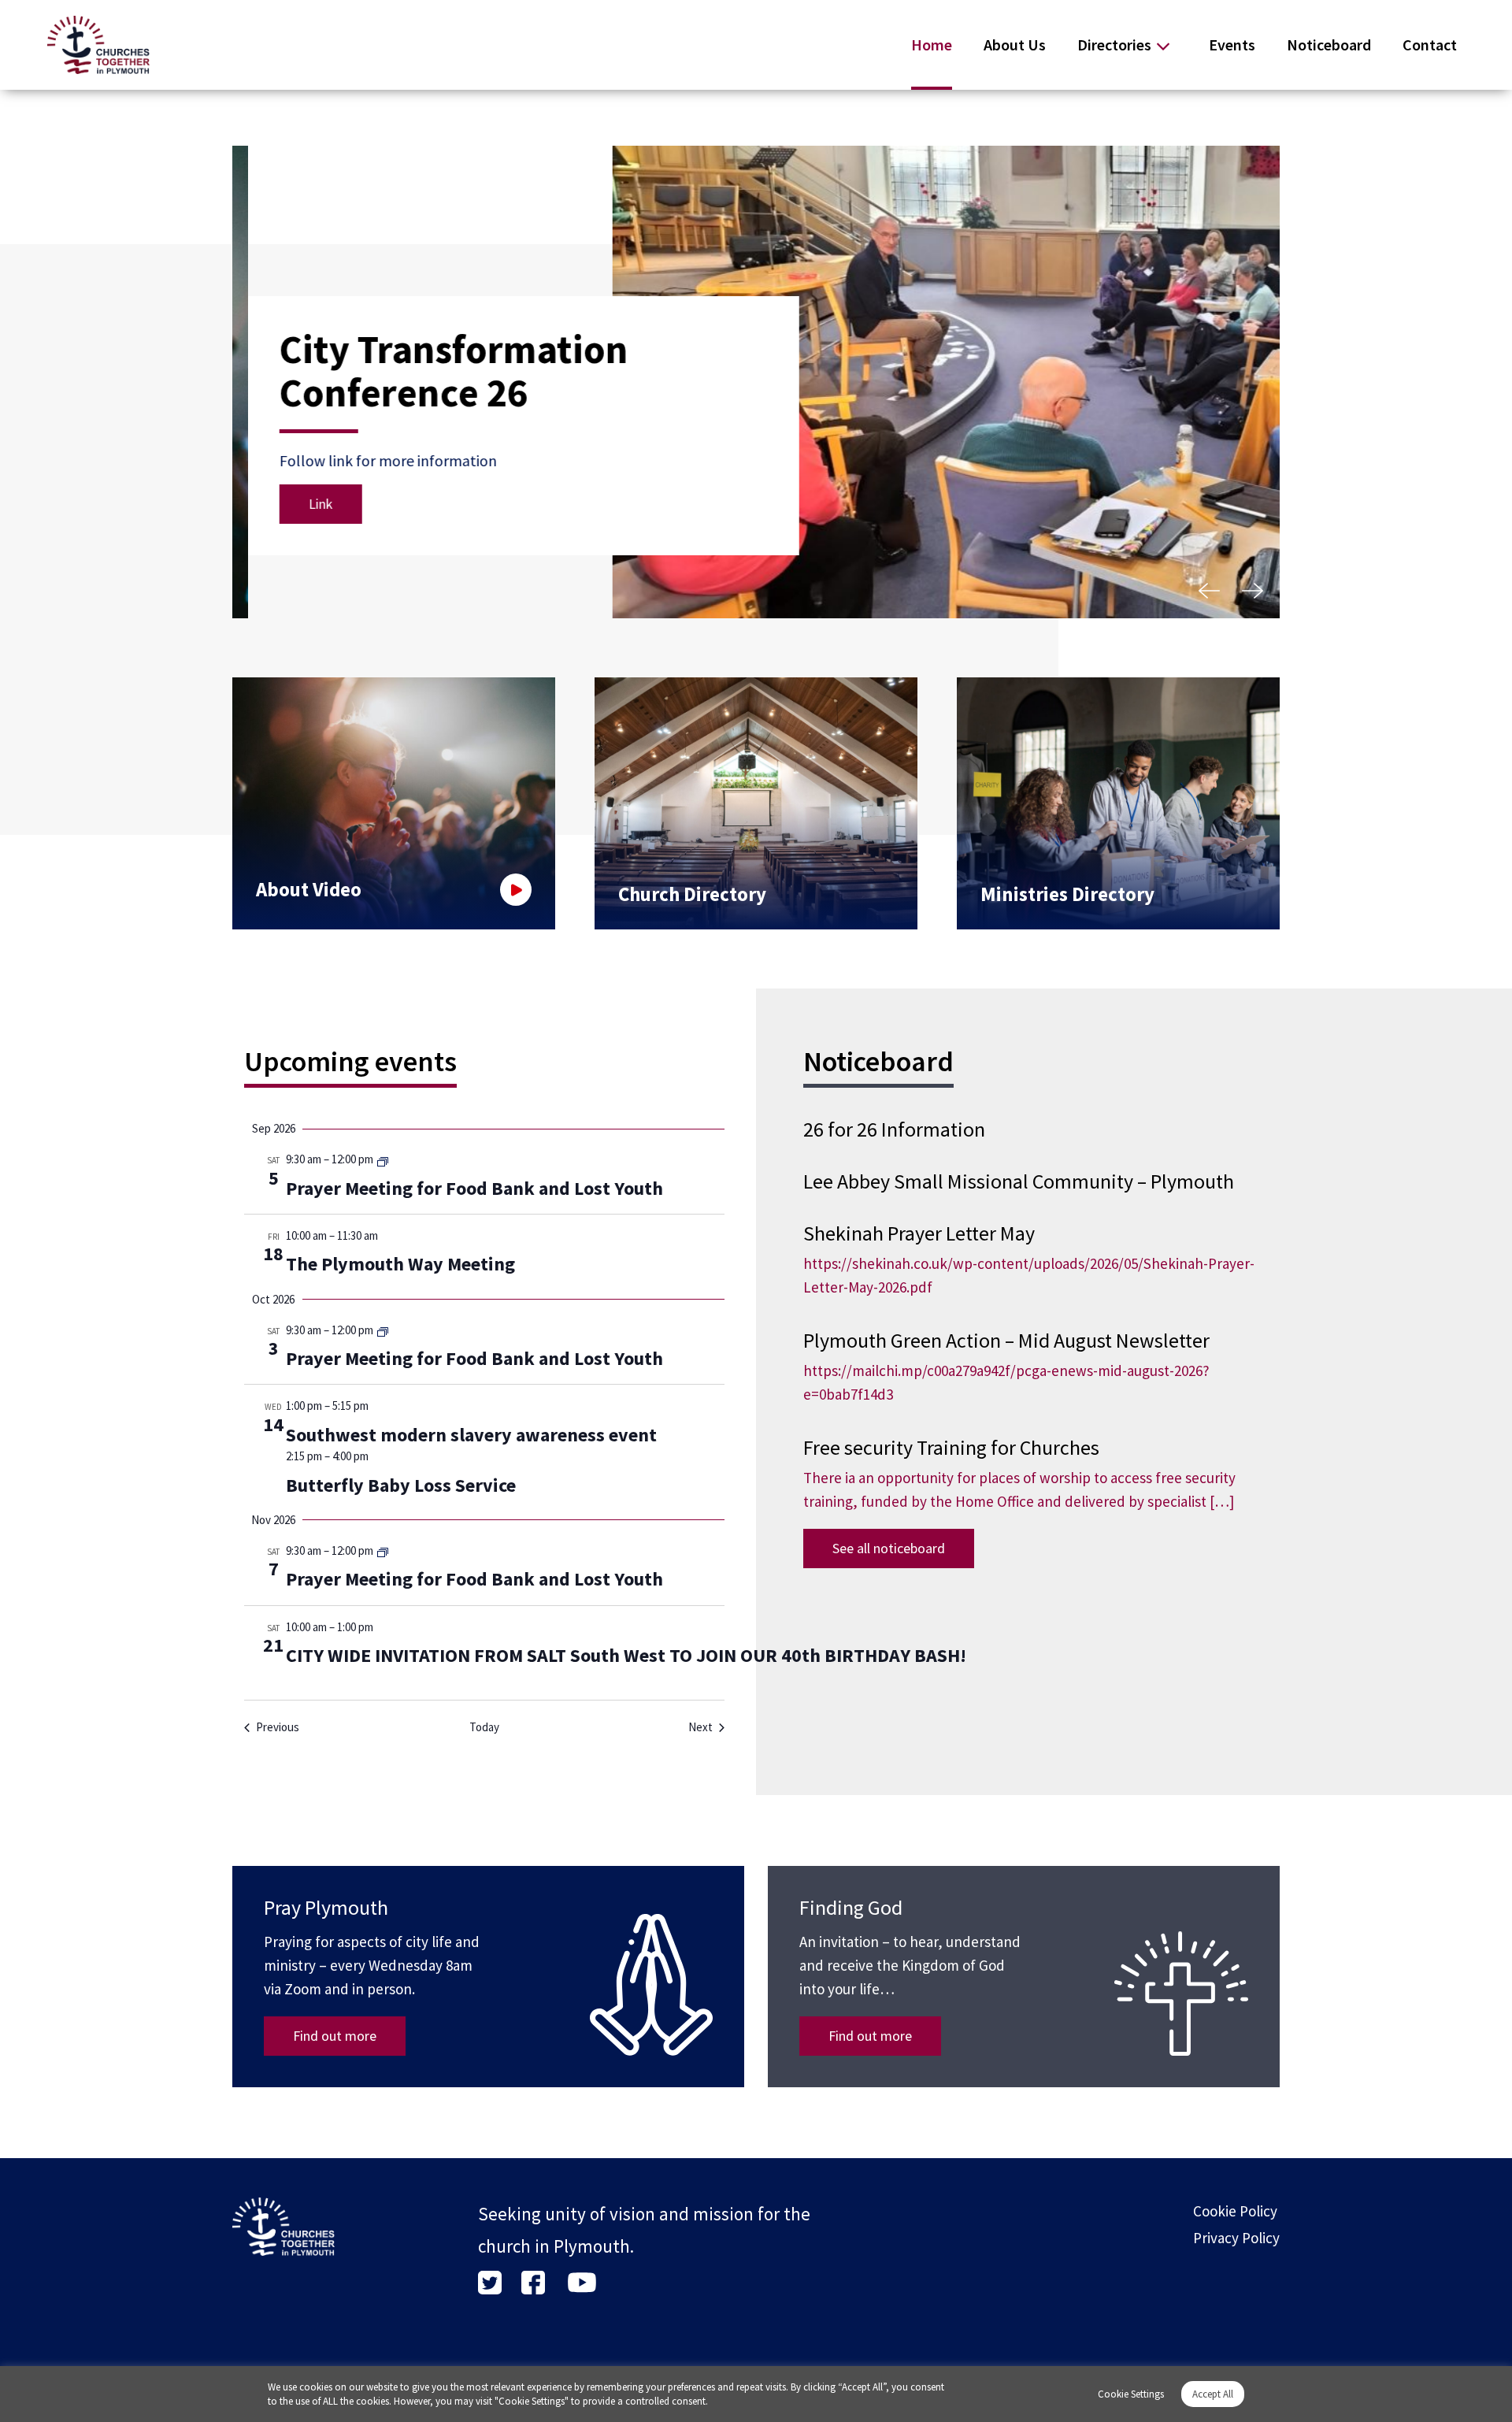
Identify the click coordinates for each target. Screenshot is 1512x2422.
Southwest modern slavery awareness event (471, 1435)
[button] (1209, 591)
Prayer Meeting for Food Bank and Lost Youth (474, 1188)
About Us (1015, 45)
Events (1232, 45)
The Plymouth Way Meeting (400, 1264)
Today (484, 1727)
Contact (1430, 45)
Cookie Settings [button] (1131, 2394)
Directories (1114, 45)
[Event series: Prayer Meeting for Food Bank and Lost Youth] (383, 1160)
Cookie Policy (1235, 2211)
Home (932, 45)
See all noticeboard (889, 1548)
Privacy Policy (1236, 2238)
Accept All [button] (1213, 2394)
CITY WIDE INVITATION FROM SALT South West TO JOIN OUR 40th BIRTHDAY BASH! (626, 1655)
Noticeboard (1329, 45)
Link (305, 504)
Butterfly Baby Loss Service (401, 1485)
